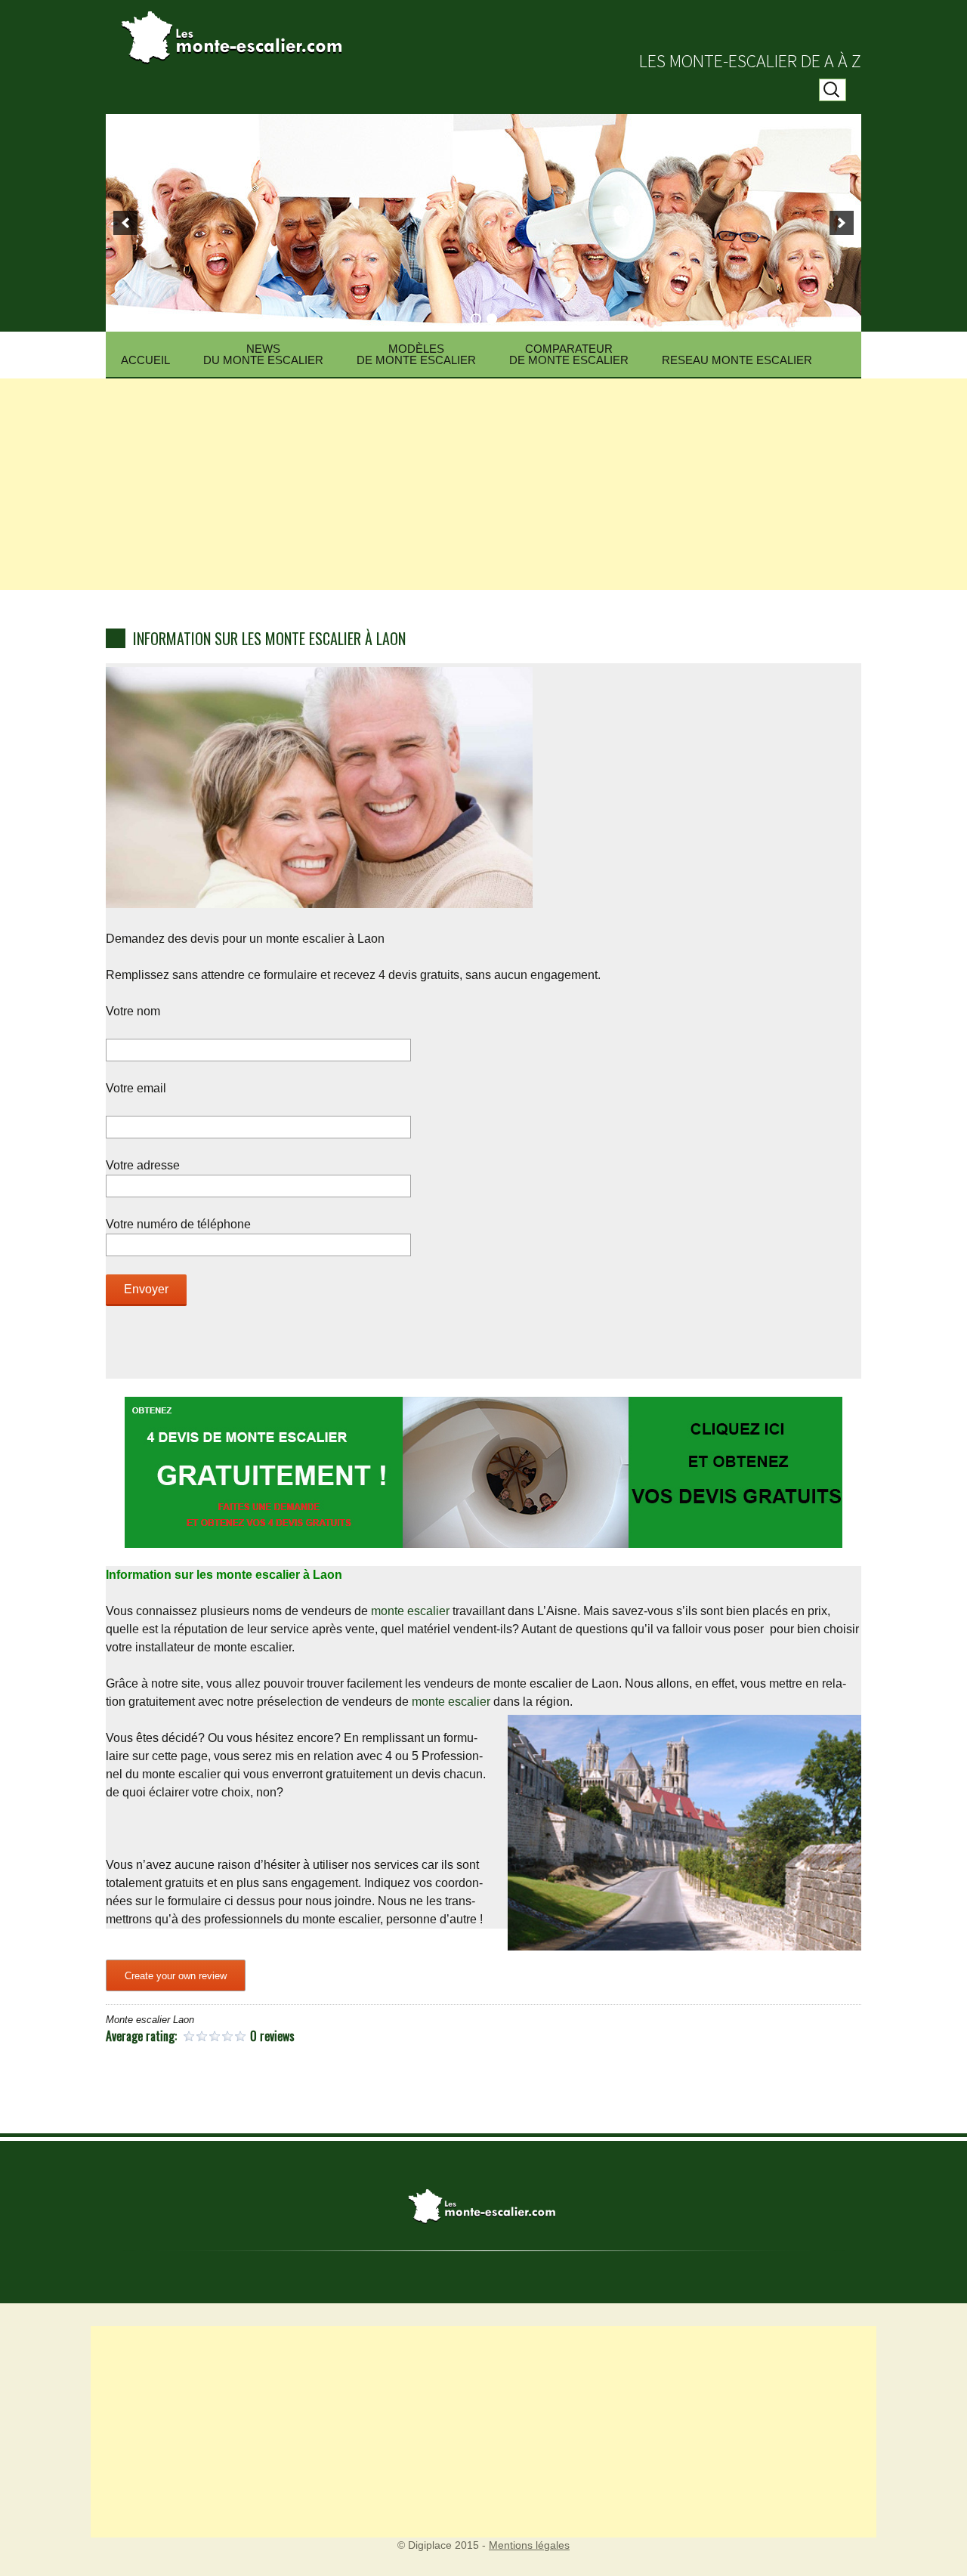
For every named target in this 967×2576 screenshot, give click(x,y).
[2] (492, 319)
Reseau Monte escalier (737, 360)
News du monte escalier (263, 354)
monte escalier (412, 1611)
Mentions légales (529, 2545)
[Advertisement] (483, 484)
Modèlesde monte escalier (416, 354)
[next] (842, 223)
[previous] (125, 223)
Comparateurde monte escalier (569, 354)
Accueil (145, 360)
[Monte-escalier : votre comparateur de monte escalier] (483, 30)
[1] (476, 319)
